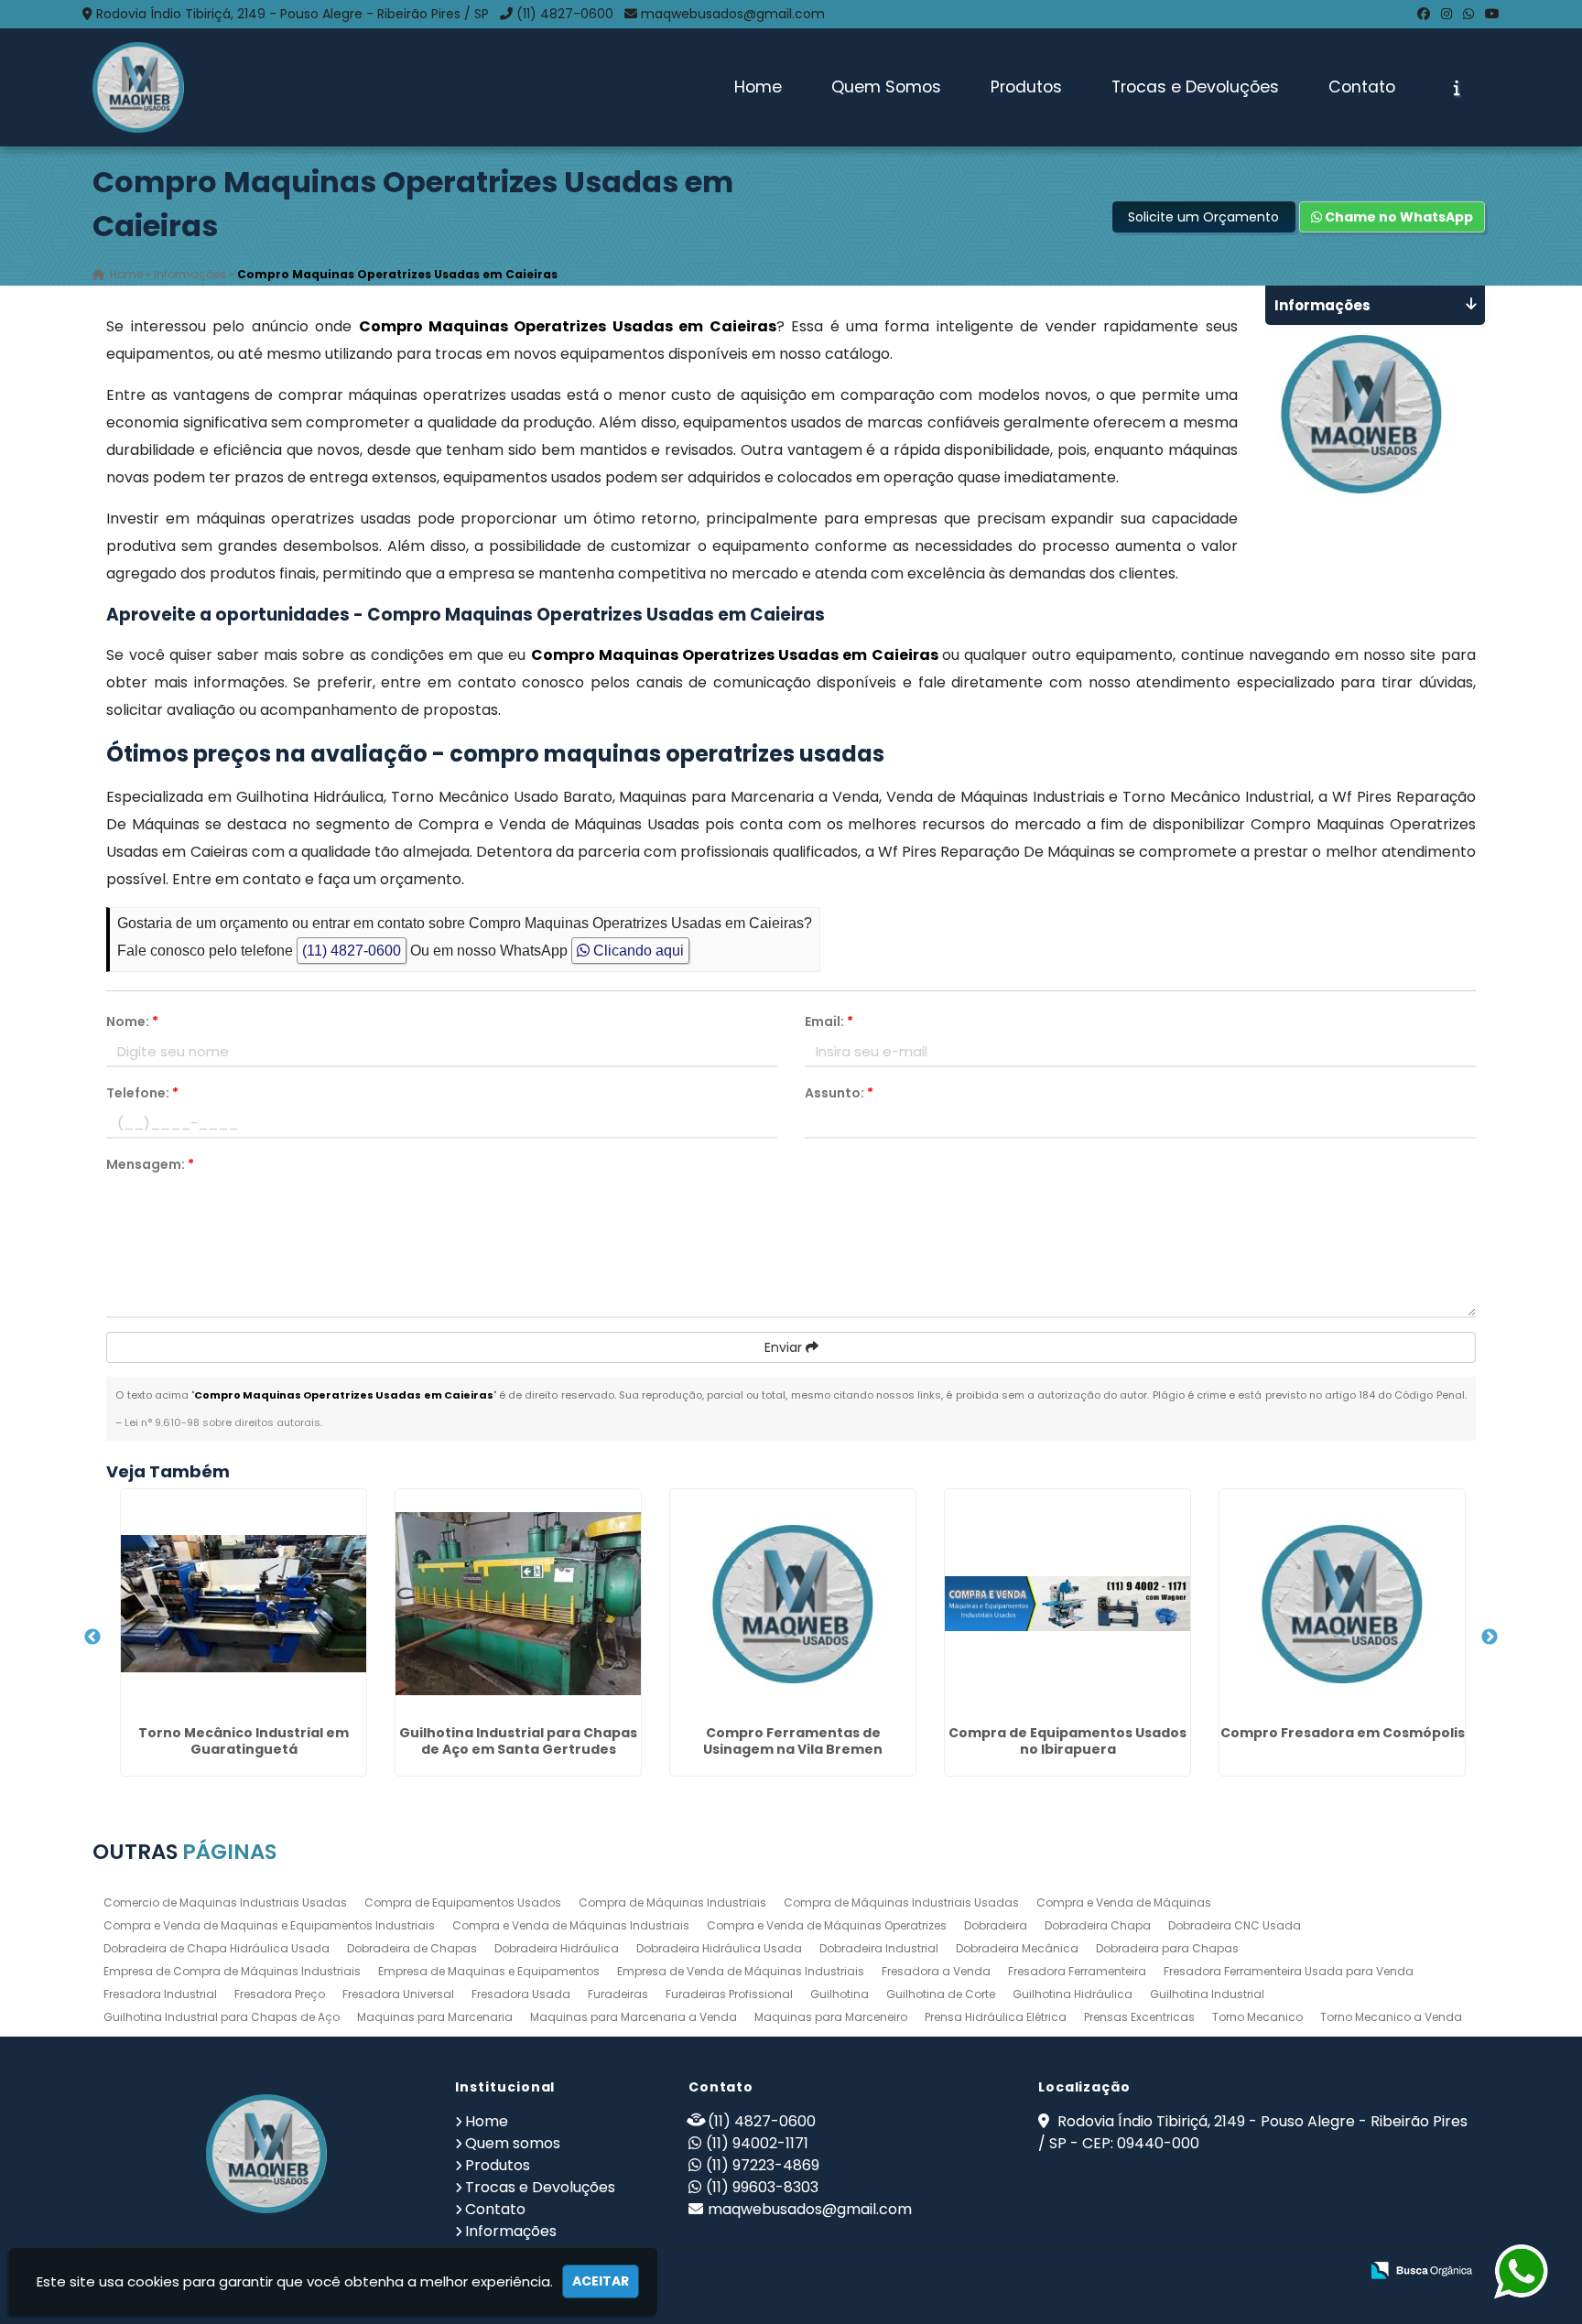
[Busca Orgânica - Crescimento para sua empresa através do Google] (1421, 2269)
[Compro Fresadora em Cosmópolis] (1342, 1604)
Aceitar (601, 2281)
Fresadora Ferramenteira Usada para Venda (1289, 1971)
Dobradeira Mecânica (1017, 1948)
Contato (1362, 87)
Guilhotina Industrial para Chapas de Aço (222, 2017)
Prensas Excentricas (1139, 2017)
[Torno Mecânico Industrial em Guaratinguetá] (244, 1604)
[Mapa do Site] (1163, 2271)
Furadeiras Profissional (729, 1994)
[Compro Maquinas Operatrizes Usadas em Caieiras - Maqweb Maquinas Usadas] (138, 87)
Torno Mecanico (1257, 2017)
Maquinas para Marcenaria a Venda (634, 2017)
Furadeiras (618, 1994)
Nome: (132, 1021)
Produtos (1026, 87)
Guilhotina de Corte (941, 1994)
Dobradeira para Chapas (1167, 1948)
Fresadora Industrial (160, 1994)
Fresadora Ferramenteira (1077, 1971)
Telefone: (142, 1093)
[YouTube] (1492, 14)
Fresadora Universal (398, 1994)
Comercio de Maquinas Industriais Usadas (225, 1902)
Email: (829, 1021)
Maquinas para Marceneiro (831, 2017)
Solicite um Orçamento (1203, 217)
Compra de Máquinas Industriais (672, 1902)
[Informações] (1457, 88)
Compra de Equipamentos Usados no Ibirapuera (1067, 1741)
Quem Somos (886, 87)
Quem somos (513, 2143)
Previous (92, 1638)
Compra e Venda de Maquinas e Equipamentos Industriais (269, 1925)
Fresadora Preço (280, 1994)
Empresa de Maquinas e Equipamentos (489, 1971)
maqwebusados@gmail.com (733, 14)
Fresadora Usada (521, 1994)
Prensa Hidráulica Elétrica (996, 2017)
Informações (511, 2231)
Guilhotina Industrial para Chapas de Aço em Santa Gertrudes (518, 1741)
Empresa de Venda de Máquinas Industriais (741, 1971)
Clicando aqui (637, 951)
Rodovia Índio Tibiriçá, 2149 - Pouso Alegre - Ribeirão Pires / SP (293, 14)
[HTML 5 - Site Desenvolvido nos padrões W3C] (1211, 2271)
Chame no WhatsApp (1398, 217)
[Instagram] (1447, 14)
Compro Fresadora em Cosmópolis (1343, 1733)
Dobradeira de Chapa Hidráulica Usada (217, 1948)
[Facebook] (1424, 14)
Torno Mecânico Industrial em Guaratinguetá (244, 1741)
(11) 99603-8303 (762, 2187)
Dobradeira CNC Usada (1235, 1925)
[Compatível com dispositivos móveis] (1337, 2271)
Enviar (785, 1347)
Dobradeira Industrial (879, 1948)
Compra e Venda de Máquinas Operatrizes (827, 1925)
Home (758, 87)
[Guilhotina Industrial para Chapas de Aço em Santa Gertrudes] (518, 1604)
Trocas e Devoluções (1195, 87)
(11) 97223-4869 (763, 2165)
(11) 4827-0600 (565, 14)
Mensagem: (150, 1164)
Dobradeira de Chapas (412, 1948)
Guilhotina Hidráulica (1073, 1994)
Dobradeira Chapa (1098, 1925)
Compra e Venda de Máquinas (1124, 1902)
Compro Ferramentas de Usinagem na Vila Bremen (793, 1741)
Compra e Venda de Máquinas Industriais (571, 1925)
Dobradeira (996, 1925)
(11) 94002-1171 (757, 2143)
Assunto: (839, 1093)
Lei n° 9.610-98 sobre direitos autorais (222, 1422)
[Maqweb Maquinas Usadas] (266, 2154)
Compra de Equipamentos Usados (463, 1902)
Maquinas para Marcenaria (435, 2017)
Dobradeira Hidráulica (557, 1948)
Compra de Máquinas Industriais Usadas (901, 1902)
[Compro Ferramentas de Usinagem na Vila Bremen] (793, 1604)
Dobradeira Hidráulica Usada (719, 1948)
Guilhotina (840, 1994)
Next (1490, 1638)
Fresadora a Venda (936, 1971)
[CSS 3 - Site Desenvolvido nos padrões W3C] (1274, 2271)
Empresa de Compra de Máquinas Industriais (232, 1971)
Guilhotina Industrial (1207, 1994)
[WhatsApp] (1468, 14)
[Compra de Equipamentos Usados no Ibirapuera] (1067, 1604)
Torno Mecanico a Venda (1391, 2017)
